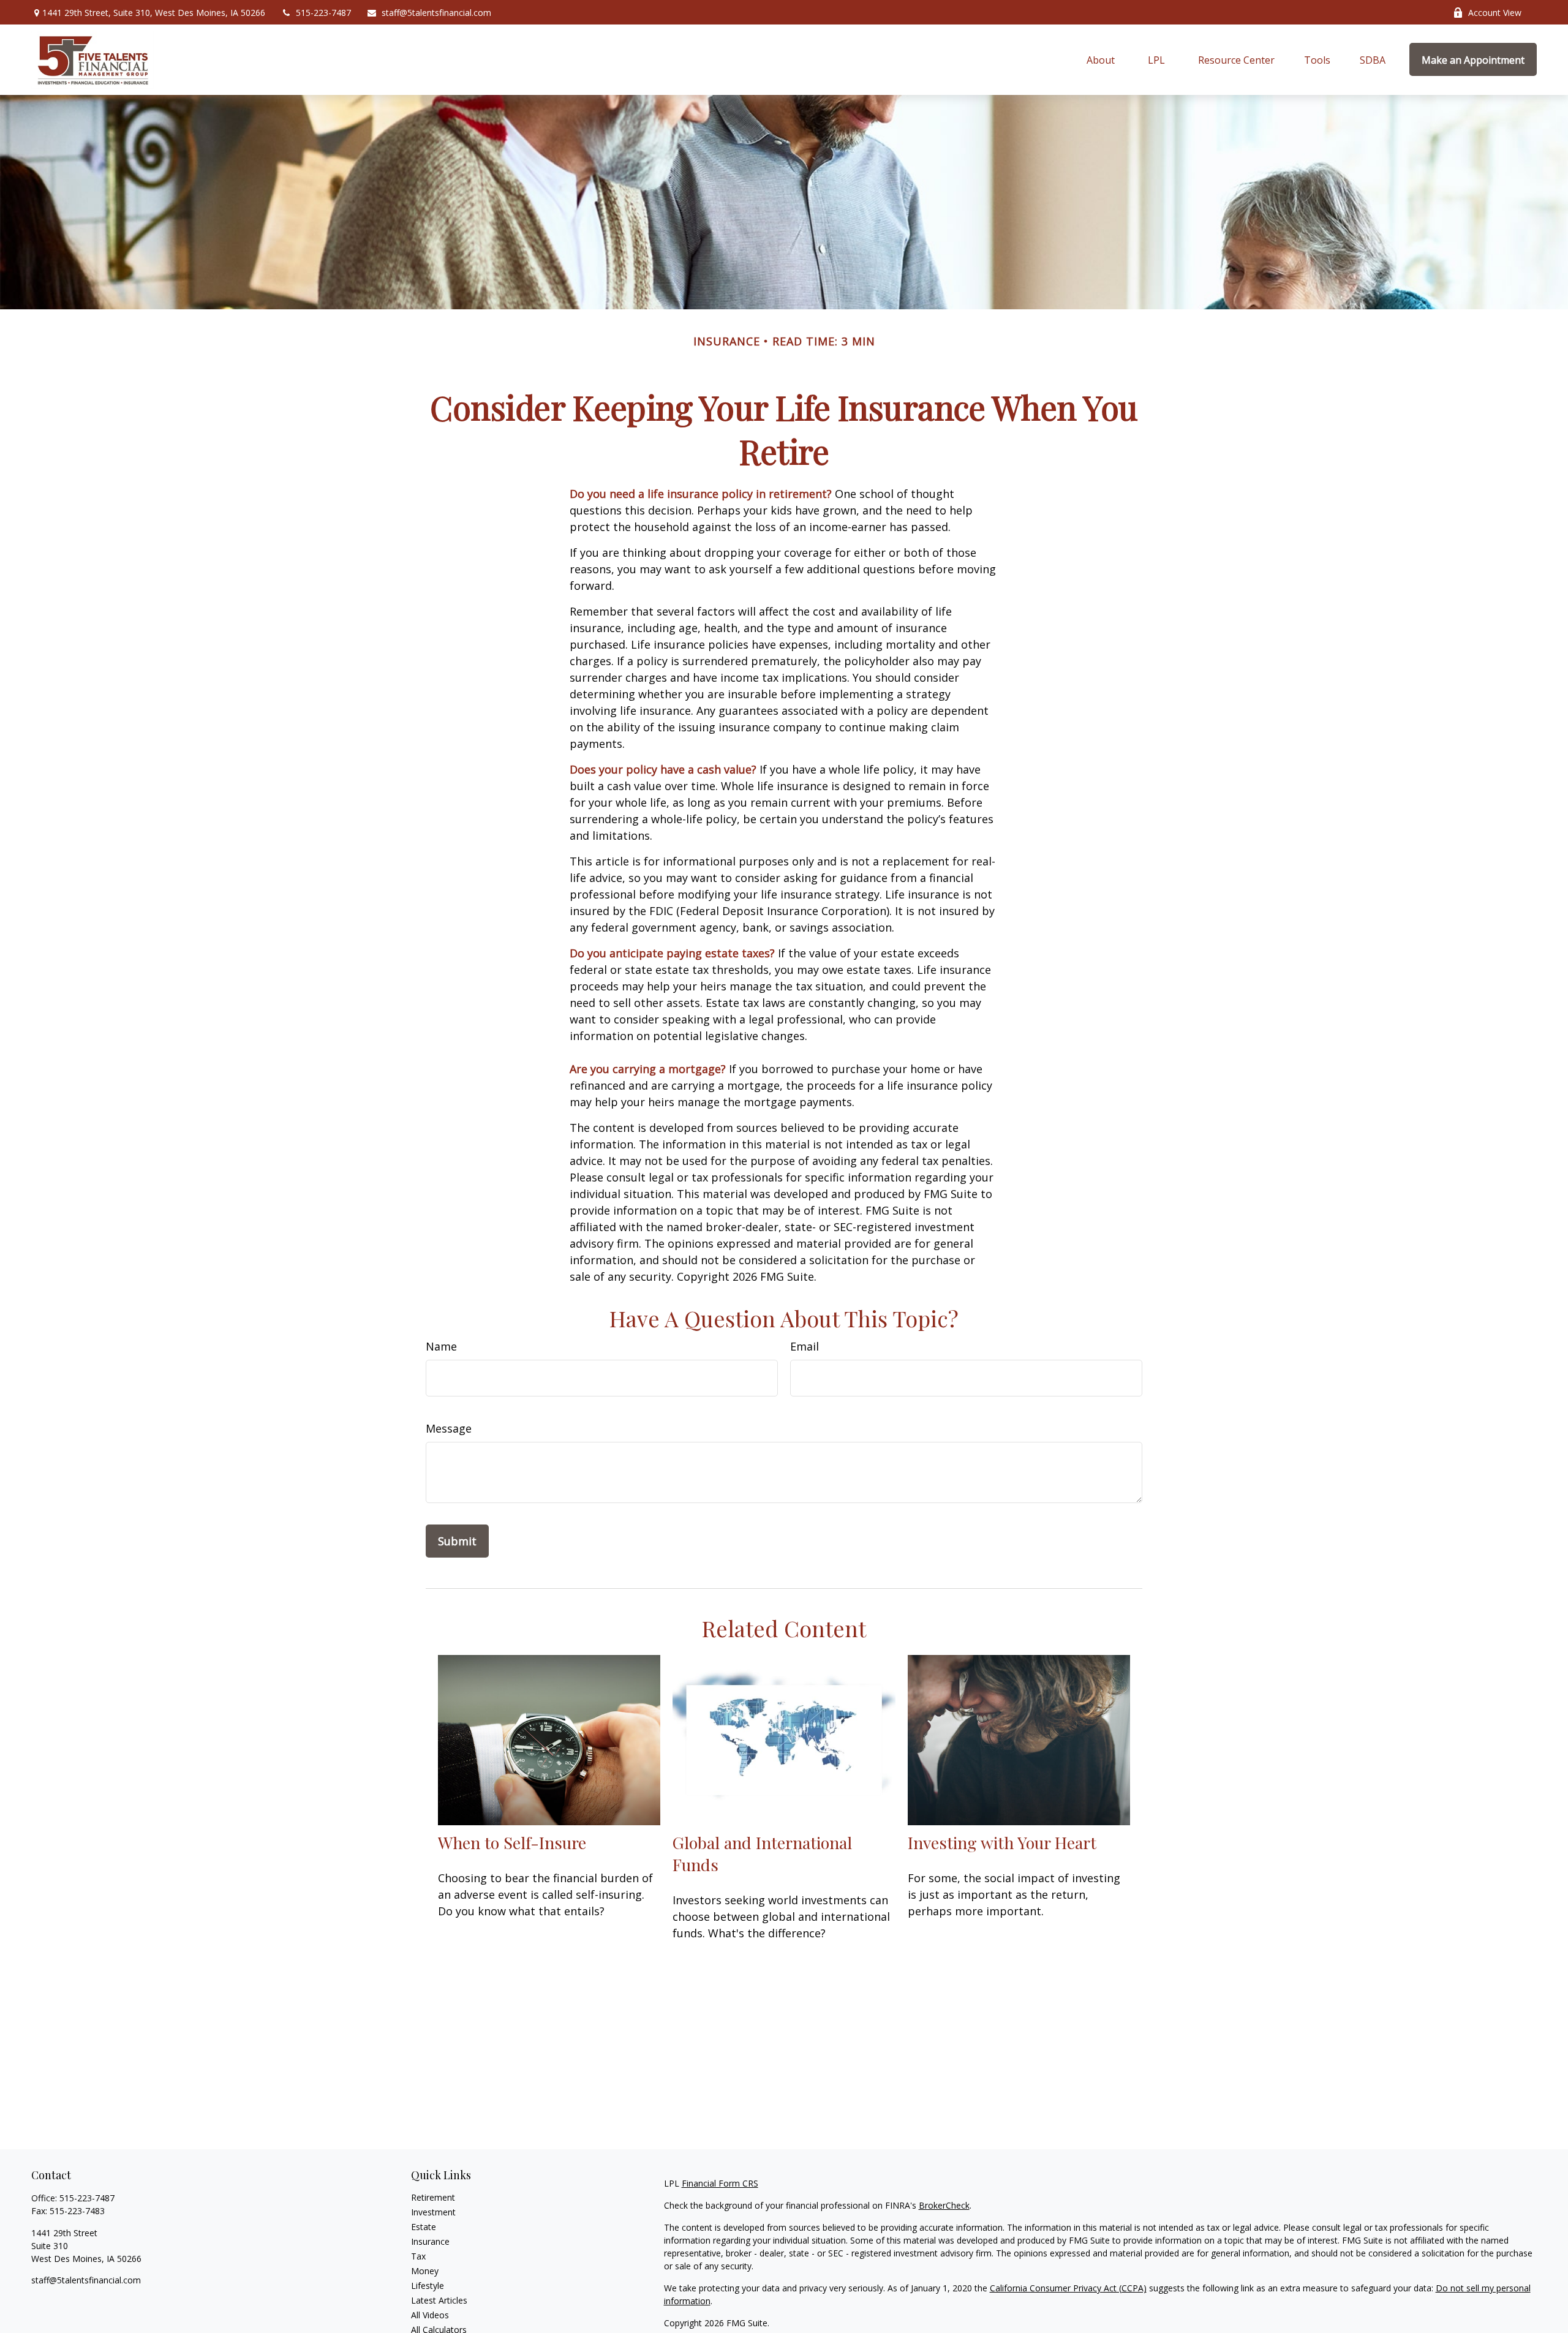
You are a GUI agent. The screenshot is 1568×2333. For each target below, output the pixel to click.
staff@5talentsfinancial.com (436, 13)
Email (805, 1346)
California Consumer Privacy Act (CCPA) (1068, 2288)
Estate (424, 2227)
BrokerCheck (944, 2205)
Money (425, 2271)
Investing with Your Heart (1002, 1842)
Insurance (430, 2241)
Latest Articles (439, 2300)
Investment (433, 2212)
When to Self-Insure (512, 1842)
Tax (418, 2256)
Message (449, 1428)
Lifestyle (428, 2286)
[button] (1101, 59)
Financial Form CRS (720, 2183)
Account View (1495, 13)
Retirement (433, 2197)
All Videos (430, 2315)
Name (441, 1346)
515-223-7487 (323, 13)
